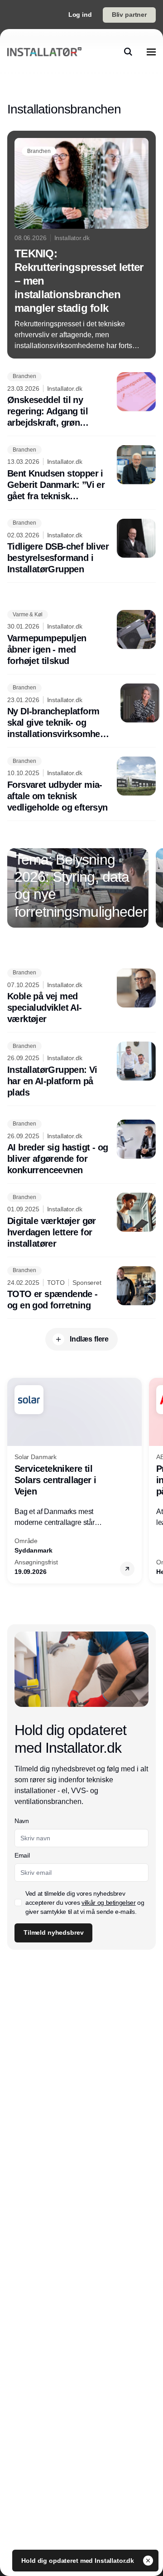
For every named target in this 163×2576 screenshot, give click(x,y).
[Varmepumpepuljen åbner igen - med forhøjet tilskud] (81, 638)
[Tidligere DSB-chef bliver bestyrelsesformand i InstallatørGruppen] (81, 547)
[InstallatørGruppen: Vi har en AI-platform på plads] (81, 1070)
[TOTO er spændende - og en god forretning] (81, 1289)
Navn (22, 1821)
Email (22, 1855)
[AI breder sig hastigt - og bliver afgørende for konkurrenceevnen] (81, 1148)
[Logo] (44, 52)
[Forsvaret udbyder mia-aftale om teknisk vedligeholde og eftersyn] (81, 785)
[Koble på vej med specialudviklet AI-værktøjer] (81, 997)
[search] (128, 52)
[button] (127, 1569)
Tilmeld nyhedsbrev (53, 1932)
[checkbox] (18, 1903)
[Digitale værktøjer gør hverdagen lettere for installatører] (81, 1221)
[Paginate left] (14, 888)
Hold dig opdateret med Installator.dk (79, 2561)
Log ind (80, 15)
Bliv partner (129, 15)
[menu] (151, 52)
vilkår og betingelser (109, 1903)
